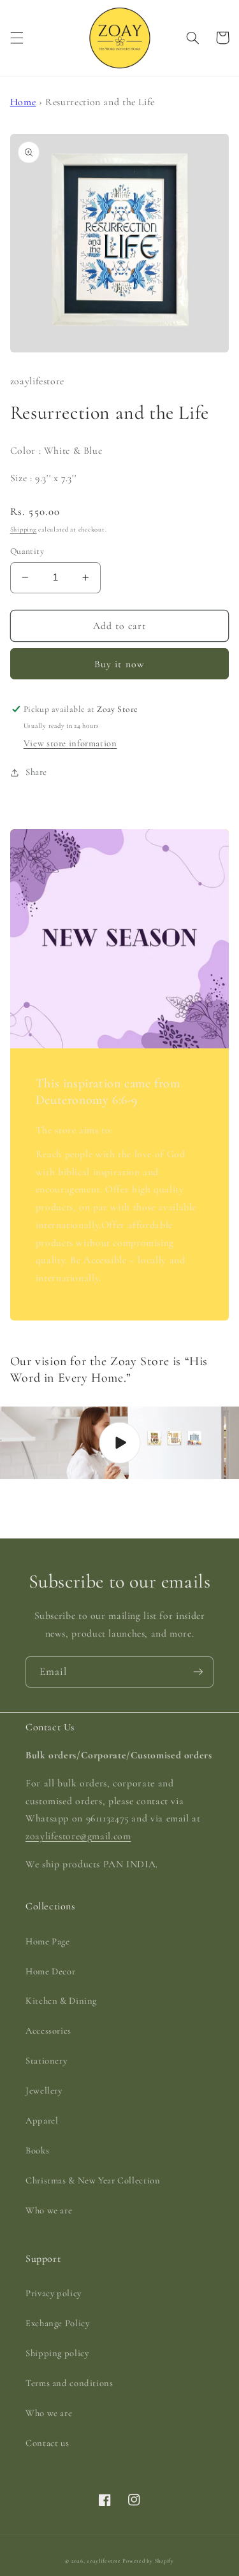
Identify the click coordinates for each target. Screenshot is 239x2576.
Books (37, 2150)
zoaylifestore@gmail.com (78, 1836)
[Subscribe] (198, 1672)
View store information (70, 743)
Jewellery (44, 2090)
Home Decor (50, 1971)
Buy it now (119, 664)
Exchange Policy (57, 2323)
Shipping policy (57, 2353)
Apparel (42, 2120)
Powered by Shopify (148, 2561)
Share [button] (36, 772)
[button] (17, 38)
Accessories (48, 2030)
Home (23, 102)
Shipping (24, 529)
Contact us (47, 2443)
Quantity (27, 551)
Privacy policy (54, 2293)
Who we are (49, 2210)
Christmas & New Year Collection (93, 2180)
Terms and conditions (69, 2383)
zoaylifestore (104, 2561)
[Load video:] (119, 1443)
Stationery (46, 2060)
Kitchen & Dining (61, 2001)
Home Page (48, 1941)
